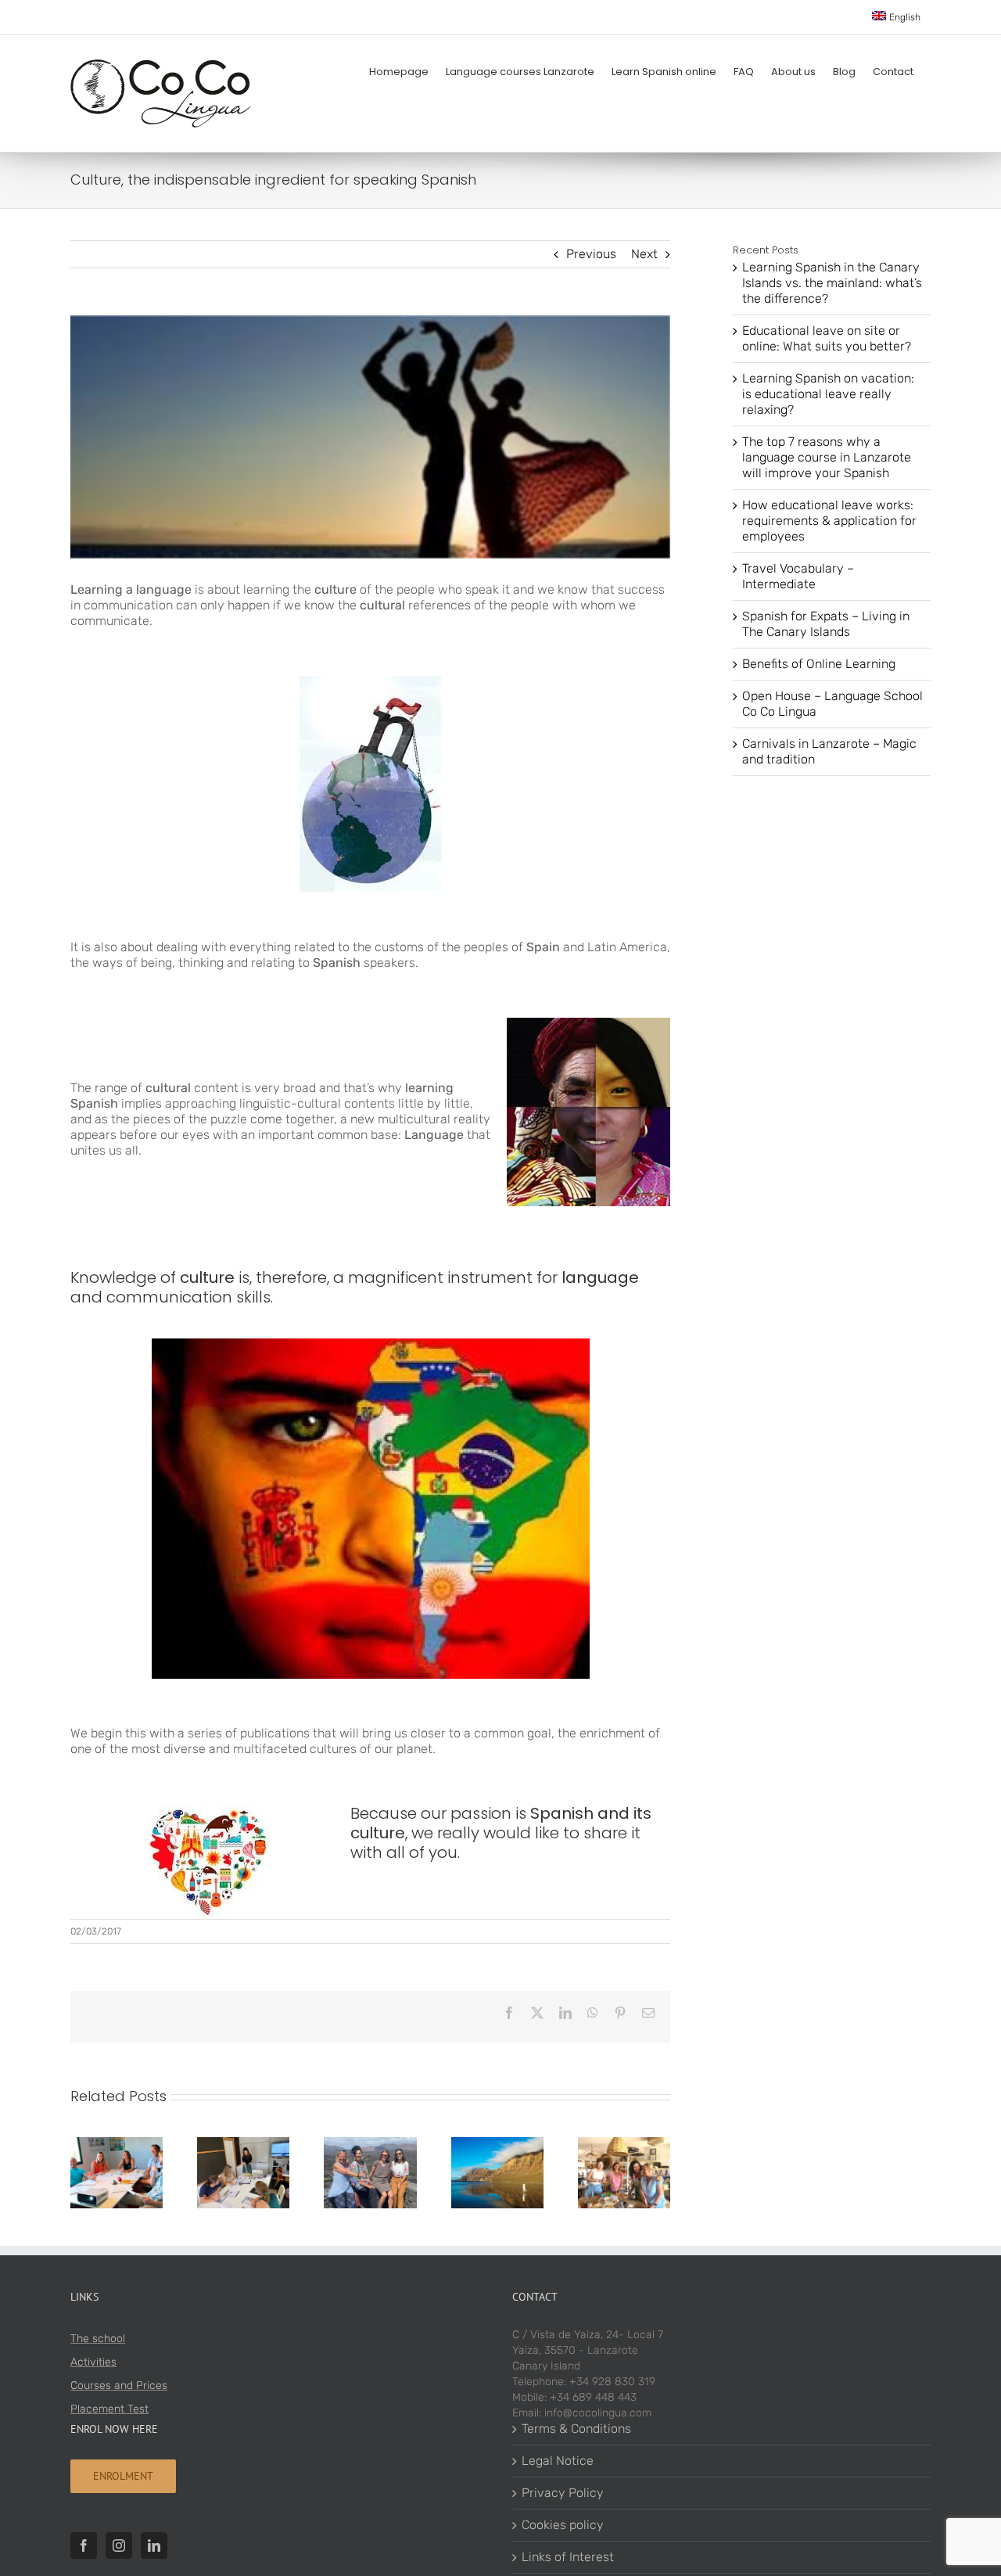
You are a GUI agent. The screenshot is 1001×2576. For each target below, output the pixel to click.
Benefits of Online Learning (819, 664)
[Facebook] (84, 2545)
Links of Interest (568, 2557)
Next (644, 254)
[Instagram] (119, 2545)
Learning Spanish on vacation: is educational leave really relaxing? (828, 394)
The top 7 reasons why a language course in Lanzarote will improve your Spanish (827, 457)
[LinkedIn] (154, 2545)
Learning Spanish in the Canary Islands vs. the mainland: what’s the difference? (832, 283)
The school (98, 2339)
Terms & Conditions (576, 2429)
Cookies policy (563, 2525)
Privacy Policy (563, 2493)
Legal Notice (558, 2461)
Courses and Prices (119, 2386)
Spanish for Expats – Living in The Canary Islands (826, 624)
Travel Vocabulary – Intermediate (798, 576)
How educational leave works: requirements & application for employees (829, 521)
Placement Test (109, 2409)
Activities (93, 2362)
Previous (591, 254)
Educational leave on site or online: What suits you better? (827, 338)
